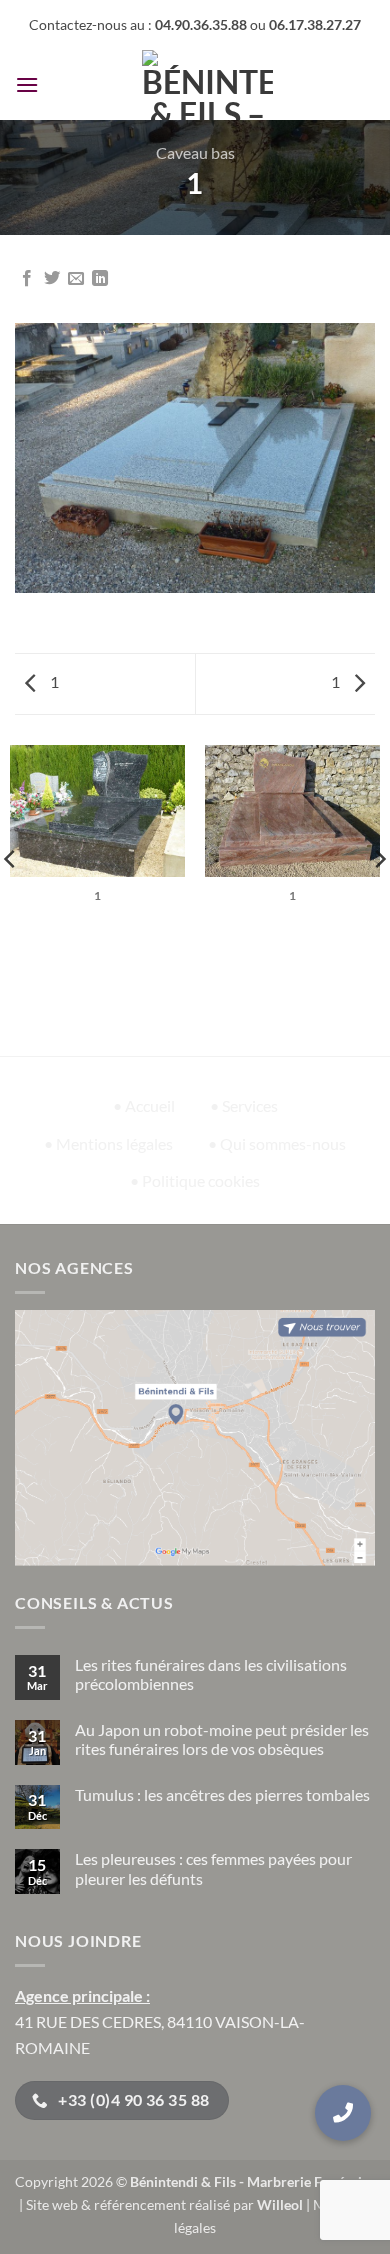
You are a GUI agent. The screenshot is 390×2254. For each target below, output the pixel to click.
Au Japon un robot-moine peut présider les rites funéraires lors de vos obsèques (222, 1739)
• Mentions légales (108, 1143)
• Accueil (144, 1105)
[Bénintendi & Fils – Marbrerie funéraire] (207, 85)
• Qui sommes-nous (277, 1143)
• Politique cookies (195, 1180)
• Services (244, 1105)
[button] (27, 84)
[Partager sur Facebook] (27, 279)
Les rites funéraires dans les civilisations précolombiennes (211, 1674)
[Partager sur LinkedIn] (100, 279)
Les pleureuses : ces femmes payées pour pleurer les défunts (213, 1868)
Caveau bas (195, 152)
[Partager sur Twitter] (52, 279)
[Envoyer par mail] (76, 279)
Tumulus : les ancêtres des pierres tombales (222, 1794)
